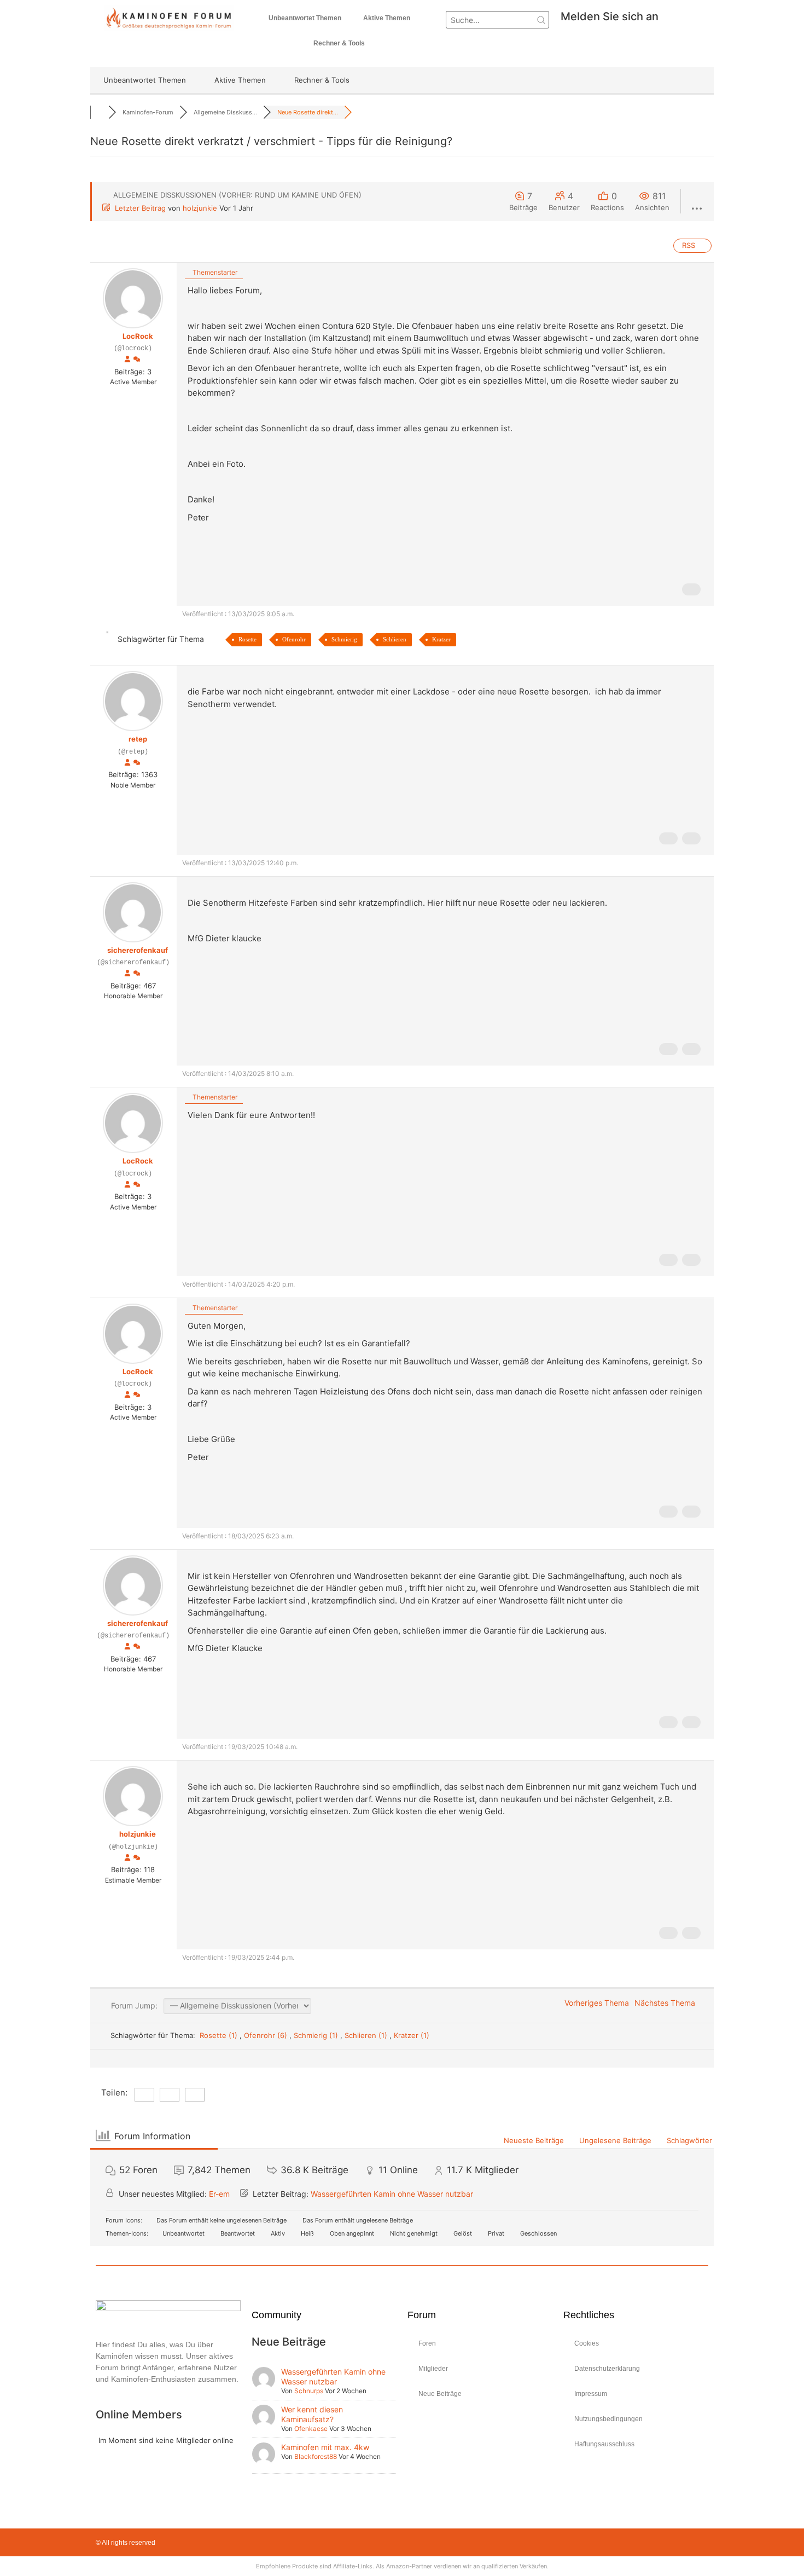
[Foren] (99, 112)
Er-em (219, 2194)
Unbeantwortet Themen (305, 18)
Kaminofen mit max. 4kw (325, 2447)
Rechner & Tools (339, 43)
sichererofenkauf (138, 950)
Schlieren (395, 639)
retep (138, 739)
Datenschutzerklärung (607, 2369)
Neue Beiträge (440, 2394)
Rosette (247, 639)
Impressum (591, 2394)
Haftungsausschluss (604, 2444)
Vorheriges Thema (595, 2003)
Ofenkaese (311, 2429)
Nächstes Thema (667, 2003)
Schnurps (309, 2391)
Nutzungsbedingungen (608, 2419)
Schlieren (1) (367, 2035)
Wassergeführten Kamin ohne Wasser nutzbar (392, 2194)
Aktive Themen (387, 18)
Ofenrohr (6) (267, 2035)
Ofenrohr (294, 639)
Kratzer (441, 639)
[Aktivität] (137, 360)
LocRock (138, 336)
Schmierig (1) (317, 2035)
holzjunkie (200, 208)
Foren (427, 2343)
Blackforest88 (316, 2456)
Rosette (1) (220, 2035)
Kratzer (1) (412, 2035)
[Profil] (127, 360)
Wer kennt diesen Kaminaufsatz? (312, 2414)
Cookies (587, 2343)
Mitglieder (433, 2369)
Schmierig (344, 639)
